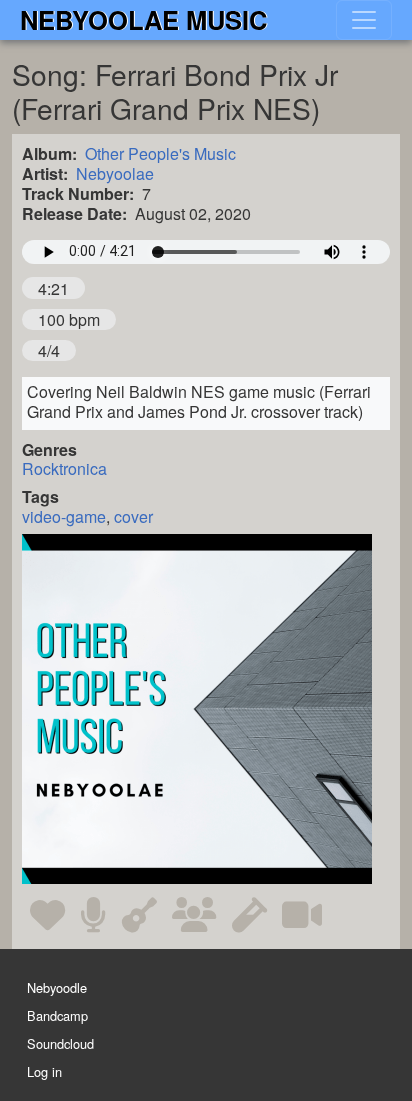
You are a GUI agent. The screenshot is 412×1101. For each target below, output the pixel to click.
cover (133, 516)
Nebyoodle (57, 987)
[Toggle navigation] (364, 20)
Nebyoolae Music (143, 19)
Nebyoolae (115, 173)
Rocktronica (64, 468)
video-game (64, 516)
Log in (44, 1072)
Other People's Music (160, 153)
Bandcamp (57, 1015)
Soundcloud (60, 1044)
